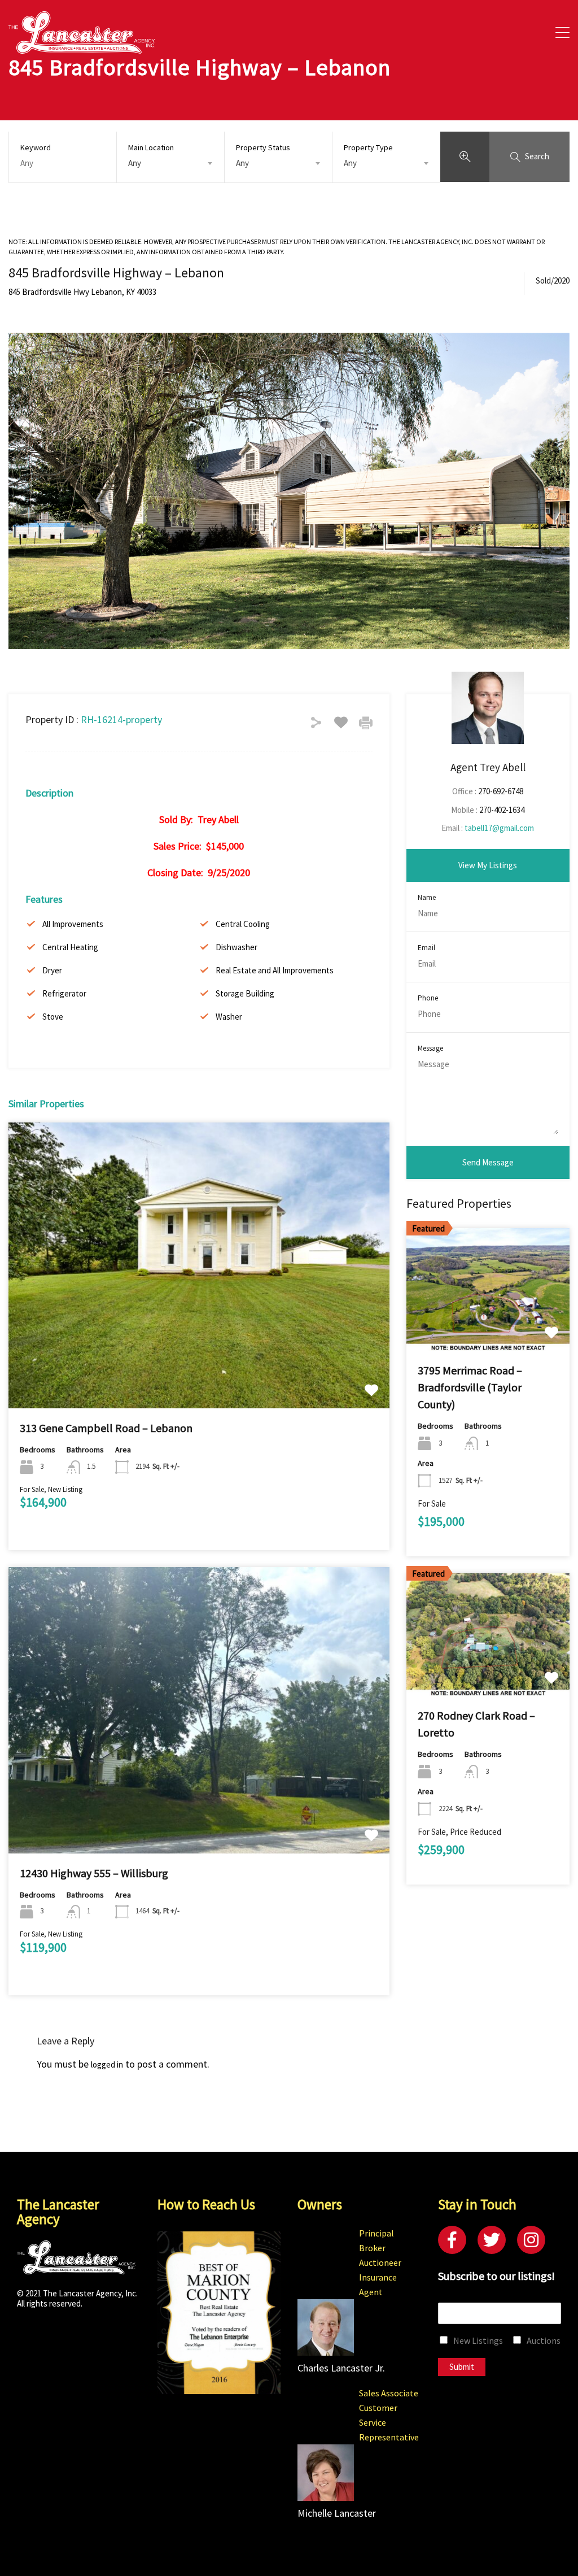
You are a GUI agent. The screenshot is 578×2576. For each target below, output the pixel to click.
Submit (462, 2367)
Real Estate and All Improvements (275, 970)
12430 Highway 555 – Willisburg (94, 1873)
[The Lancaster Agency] (82, 48)
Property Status (263, 147)
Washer (229, 1017)
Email (426, 948)
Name (427, 898)
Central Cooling (243, 924)
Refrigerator (64, 993)
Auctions (544, 2340)
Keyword (36, 148)
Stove (53, 1017)
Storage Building (245, 993)
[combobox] (170, 163)
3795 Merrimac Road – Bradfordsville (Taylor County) (470, 1387)
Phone (428, 998)
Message (430, 1048)
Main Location (151, 147)
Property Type (368, 147)
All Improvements (73, 924)
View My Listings (488, 865)
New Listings (478, 2340)
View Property (199, 1351)
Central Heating (70, 947)
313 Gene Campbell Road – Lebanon (106, 1428)
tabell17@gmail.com (499, 828)
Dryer (52, 970)
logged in (107, 2064)
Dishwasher (237, 947)
